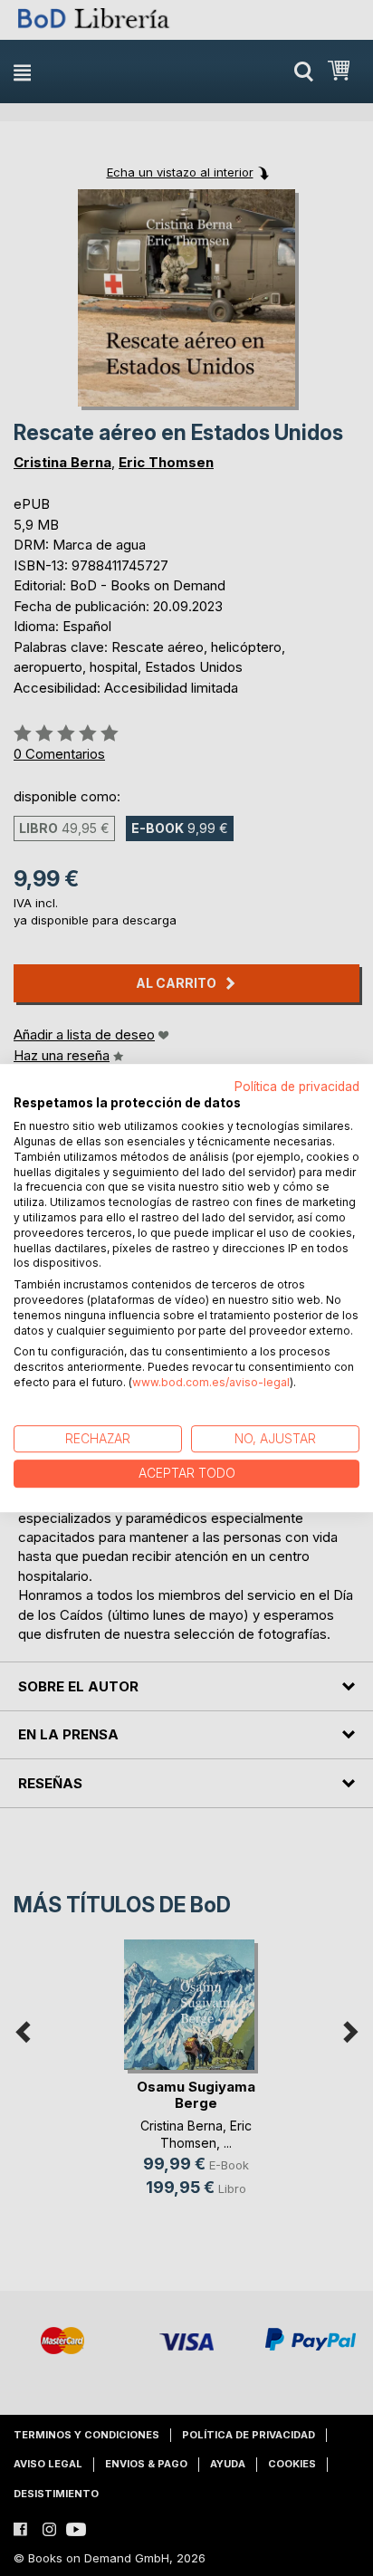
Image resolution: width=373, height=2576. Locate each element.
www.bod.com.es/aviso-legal (211, 1382)
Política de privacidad (297, 1087)
